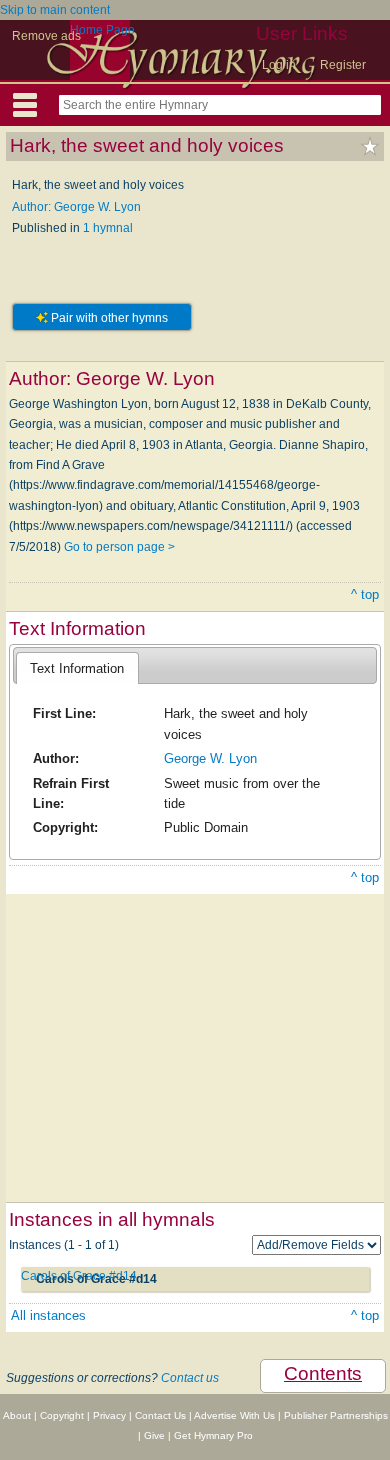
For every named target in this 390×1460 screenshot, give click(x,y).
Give (154, 1435)
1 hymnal (108, 228)
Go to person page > (119, 547)
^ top (365, 594)
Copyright (62, 1415)
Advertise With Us (234, 1415)
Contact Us (160, 1415)
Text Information (77, 668)
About (17, 1415)
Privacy (109, 1415)
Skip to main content (55, 10)
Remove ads (46, 36)
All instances (48, 1315)
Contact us (190, 1378)
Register (343, 65)
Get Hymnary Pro (213, 1435)
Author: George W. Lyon (76, 207)
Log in (279, 65)
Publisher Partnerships (336, 1415)
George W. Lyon (210, 758)
